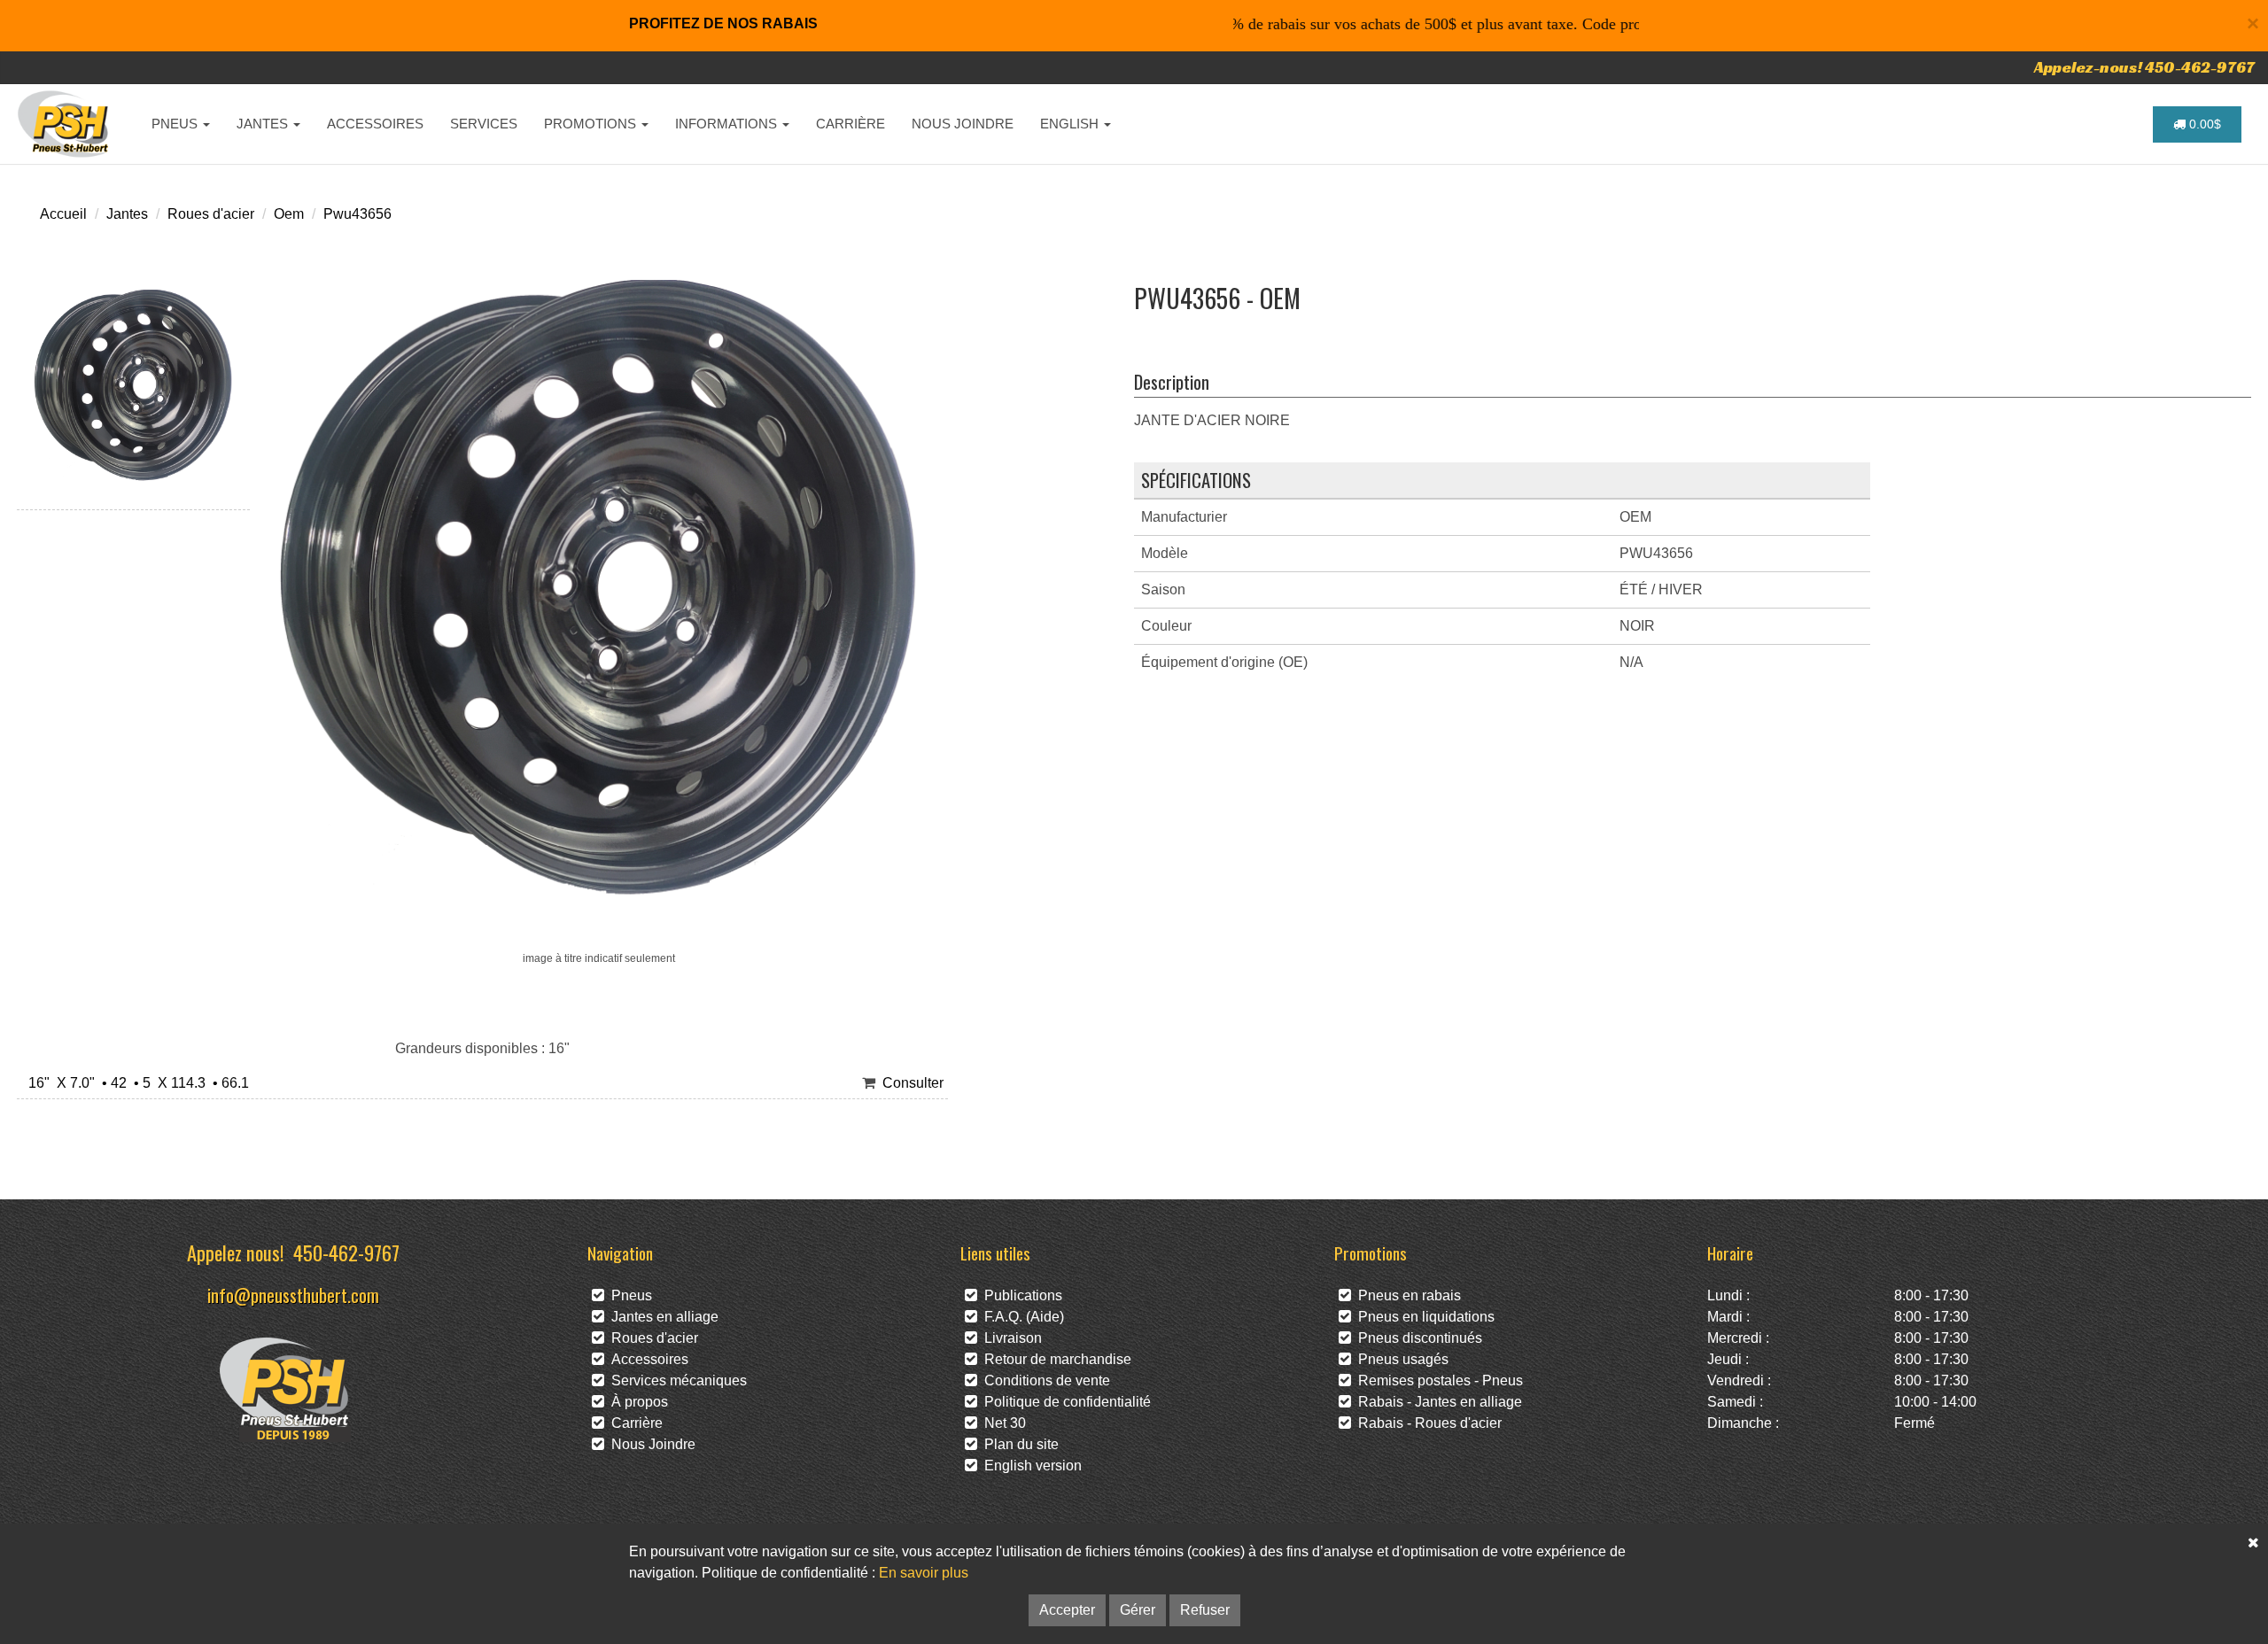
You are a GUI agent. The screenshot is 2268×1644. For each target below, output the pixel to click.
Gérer (1138, 1610)
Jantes (127, 214)
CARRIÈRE (850, 124)
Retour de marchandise (1054, 1359)
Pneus (628, 1295)
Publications (1020, 1295)
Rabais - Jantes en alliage (1437, 1402)
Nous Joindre (650, 1444)
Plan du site (1018, 1444)
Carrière (633, 1423)
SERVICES (484, 124)
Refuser (1205, 1610)
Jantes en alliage (661, 1317)
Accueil (63, 214)
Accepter (1067, 1610)
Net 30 (1002, 1423)
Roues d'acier (211, 214)
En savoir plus (924, 1573)
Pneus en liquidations (1423, 1317)
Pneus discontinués (1417, 1338)
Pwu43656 (357, 214)
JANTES (264, 124)
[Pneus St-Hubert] (65, 124)
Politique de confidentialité (1064, 1402)
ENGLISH (1071, 124)
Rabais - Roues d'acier (1426, 1423)
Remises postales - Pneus (1437, 1380)
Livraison (1010, 1338)
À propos (636, 1402)
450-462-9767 (346, 1252)
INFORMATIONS (728, 124)
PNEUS (176, 124)
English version (1029, 1466)
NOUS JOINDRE (963, 124)
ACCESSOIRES (375, 124)
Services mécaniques (676, 1380)
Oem (289, 214)
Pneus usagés (1400, 1359)
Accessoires (646, 1359)
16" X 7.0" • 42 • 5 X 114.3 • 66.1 (135, 1083)
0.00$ (2203, 124)
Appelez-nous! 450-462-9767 (2144, 67)
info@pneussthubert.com (293, 1295)
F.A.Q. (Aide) (1021, 1317)
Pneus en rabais (1406, 1295)
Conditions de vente (1044, 1380)
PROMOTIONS (592, 124)
